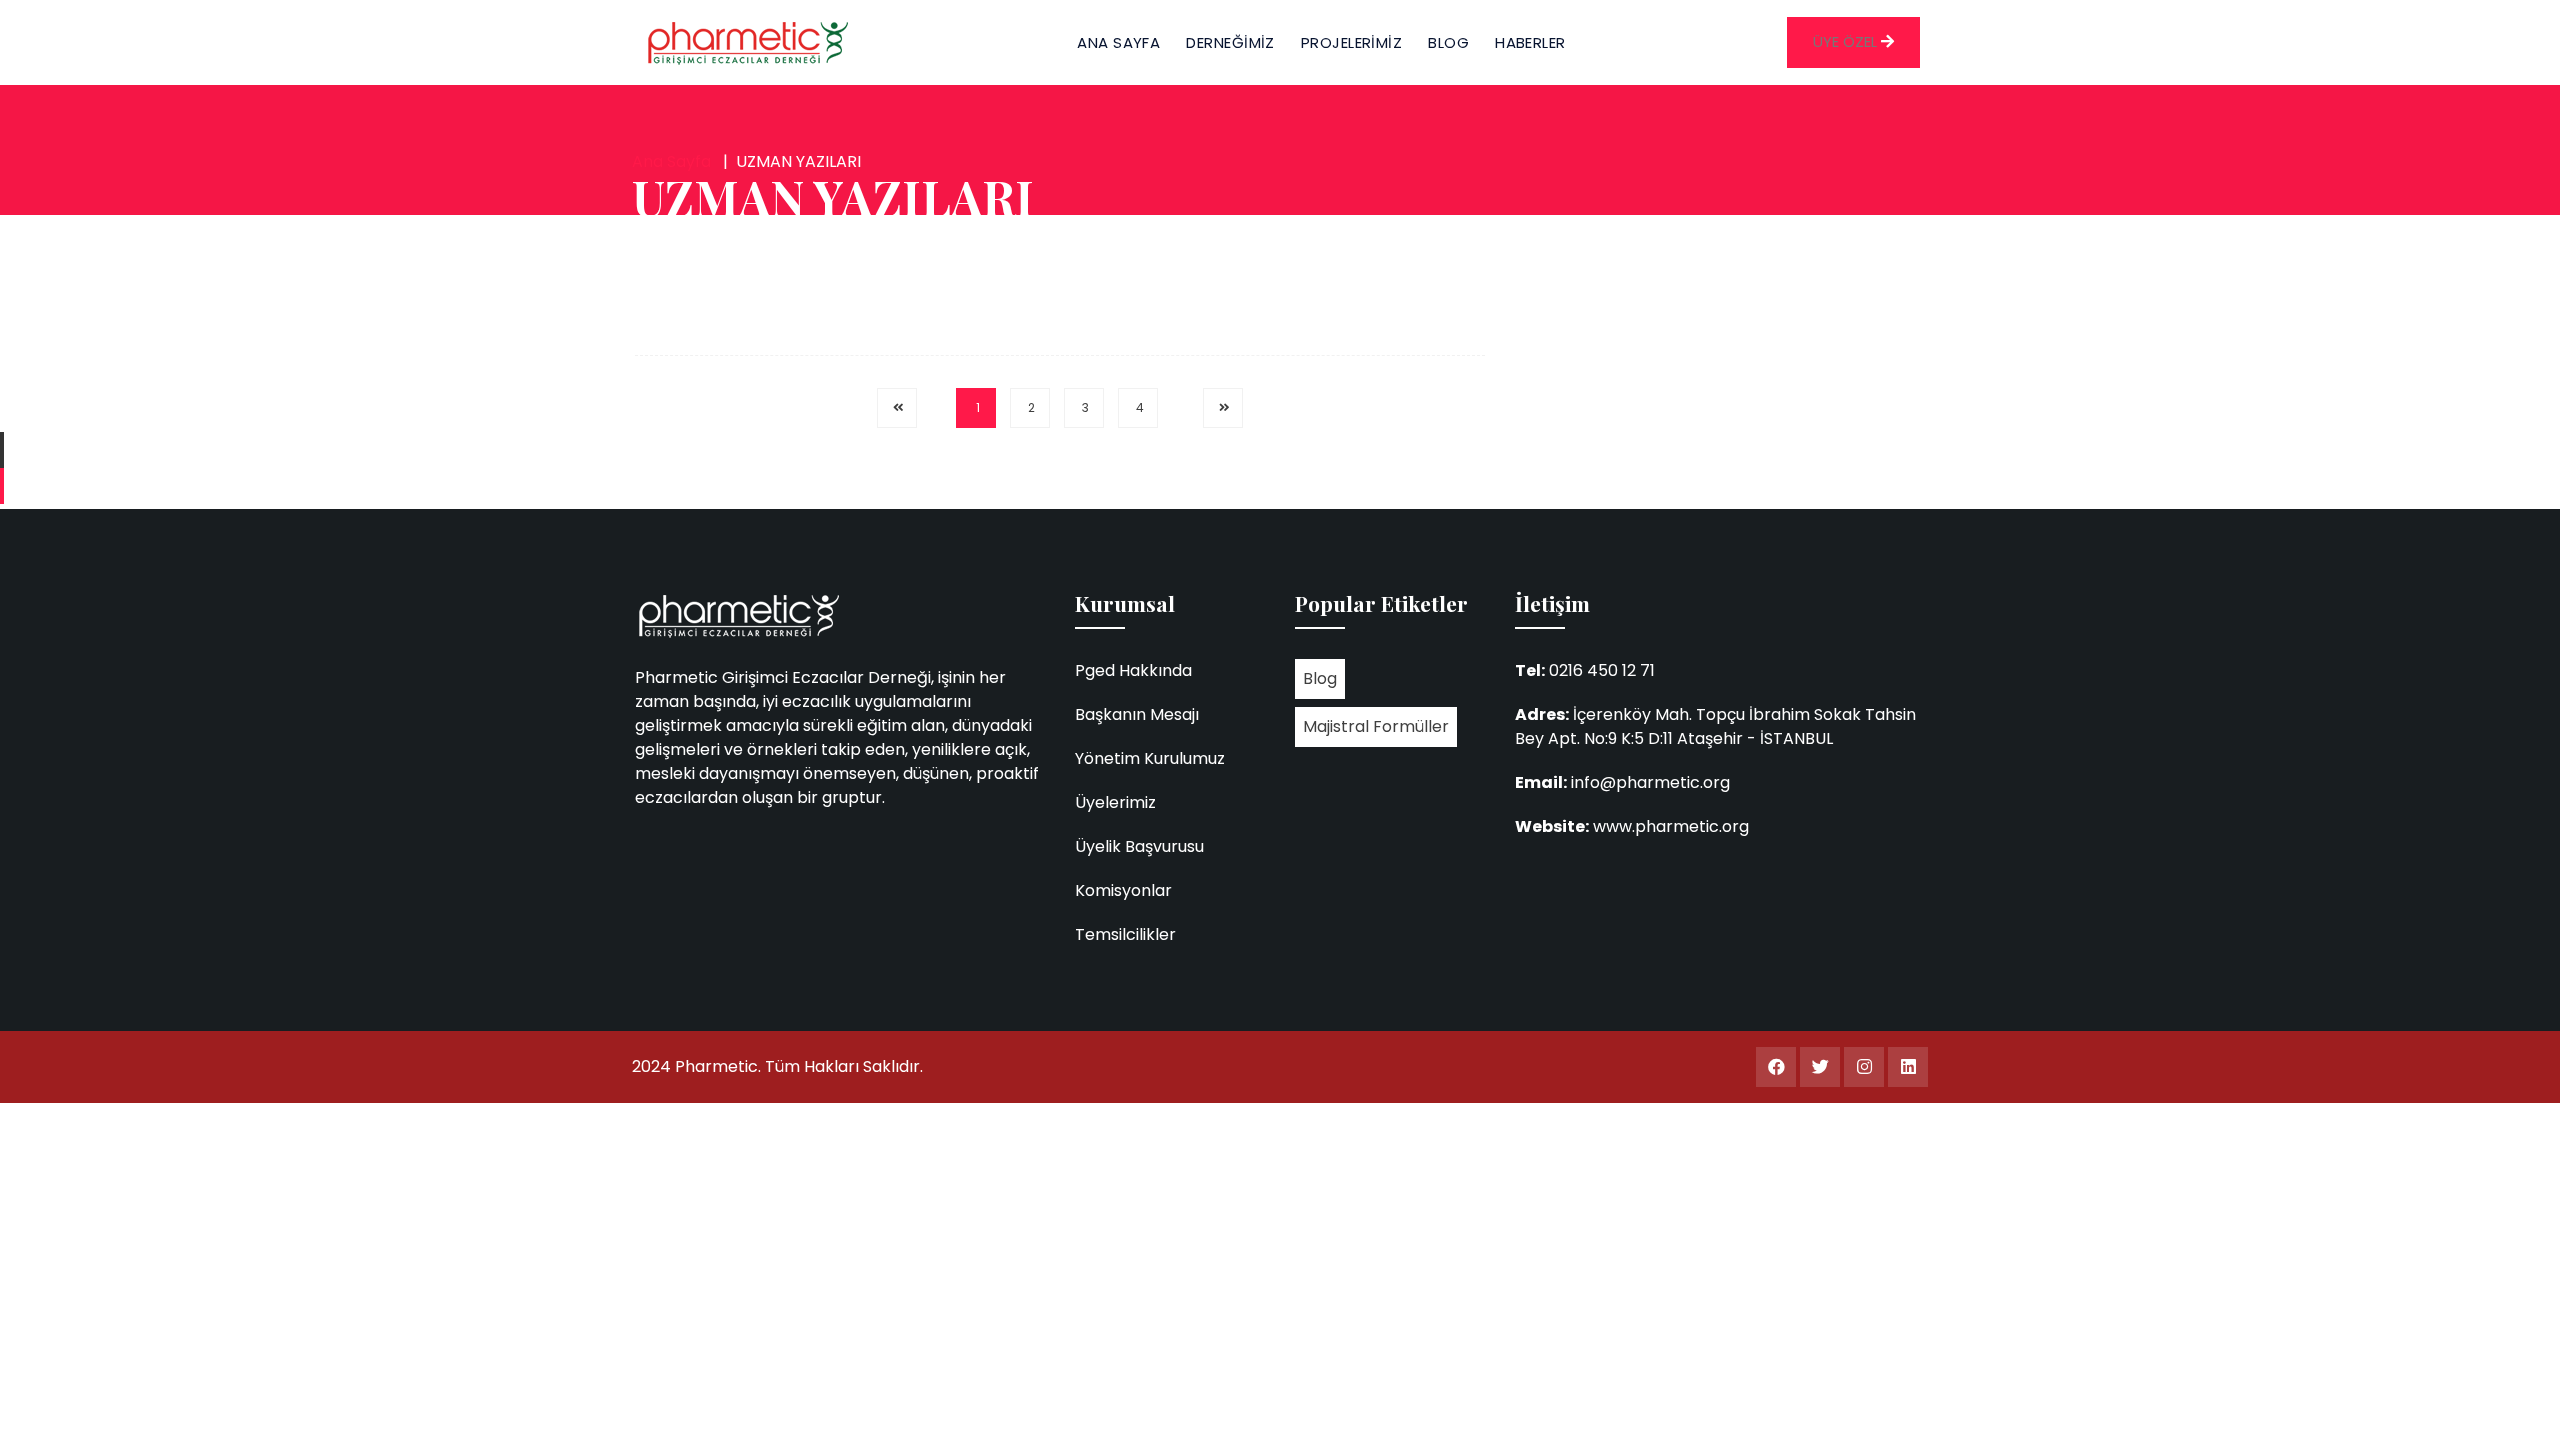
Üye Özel (1847, 41)
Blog (1320, 678)
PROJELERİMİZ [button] (1351, 42)
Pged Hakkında (1133, 670)
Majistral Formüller (1376, 726)
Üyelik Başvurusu (1139, 846)
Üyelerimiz (1115, 802)
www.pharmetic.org (1671, 826)
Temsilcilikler (1125, 934)
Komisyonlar (1123, 890)
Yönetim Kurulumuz (1150, 758)
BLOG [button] (1448, 42)
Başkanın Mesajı (1137, 714)
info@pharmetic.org (1650, 782)
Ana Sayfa (1118, 42)
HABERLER (1530, 42)
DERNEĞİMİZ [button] (1230, 42)
